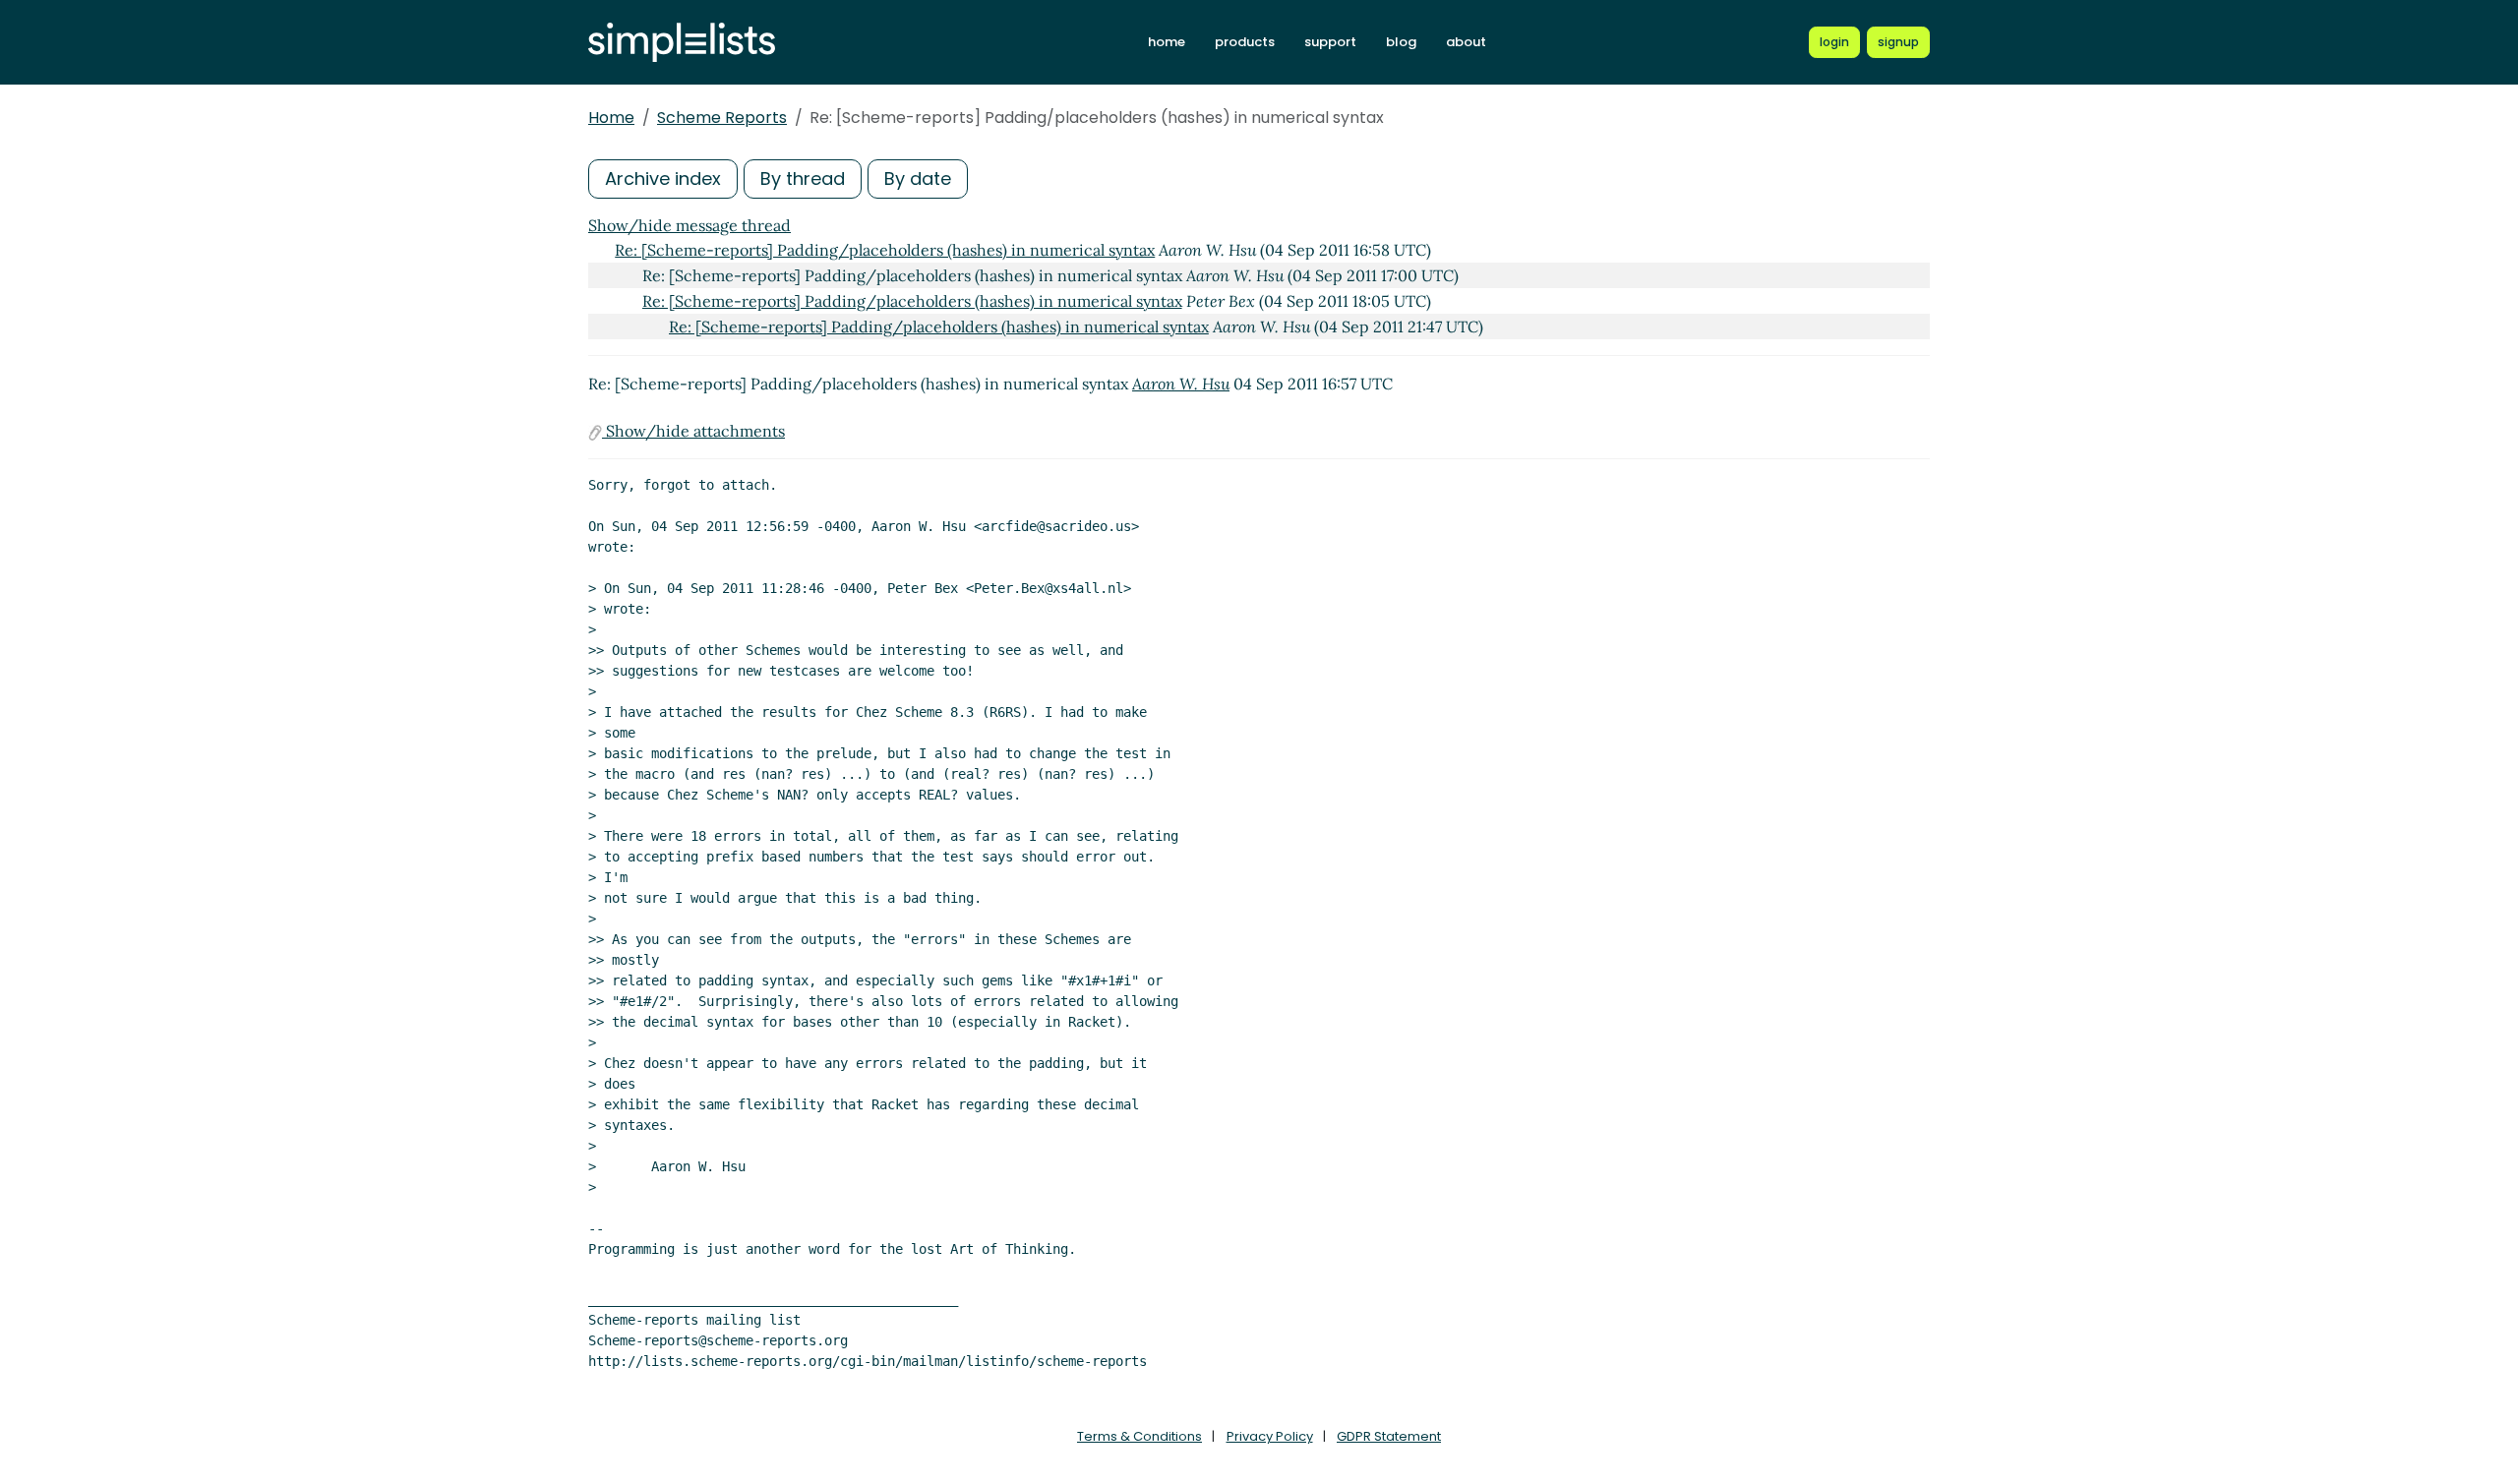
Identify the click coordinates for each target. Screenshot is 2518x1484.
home (1167, 42)
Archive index (663, 178)
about (1466, 42)
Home (611, 118)
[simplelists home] (682, 43)
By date (918, 178)
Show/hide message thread (689, 225)
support (1330, 42)
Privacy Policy (1270, 1436)
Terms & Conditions (1139, 1436)
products (1245, 42)
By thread (803, 178)
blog (1401, 42)
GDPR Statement (1389, 1436)
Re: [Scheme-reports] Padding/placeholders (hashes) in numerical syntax (885, 250)
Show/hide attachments (693, 431)
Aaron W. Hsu (1181, 384)
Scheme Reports (722, 118)
